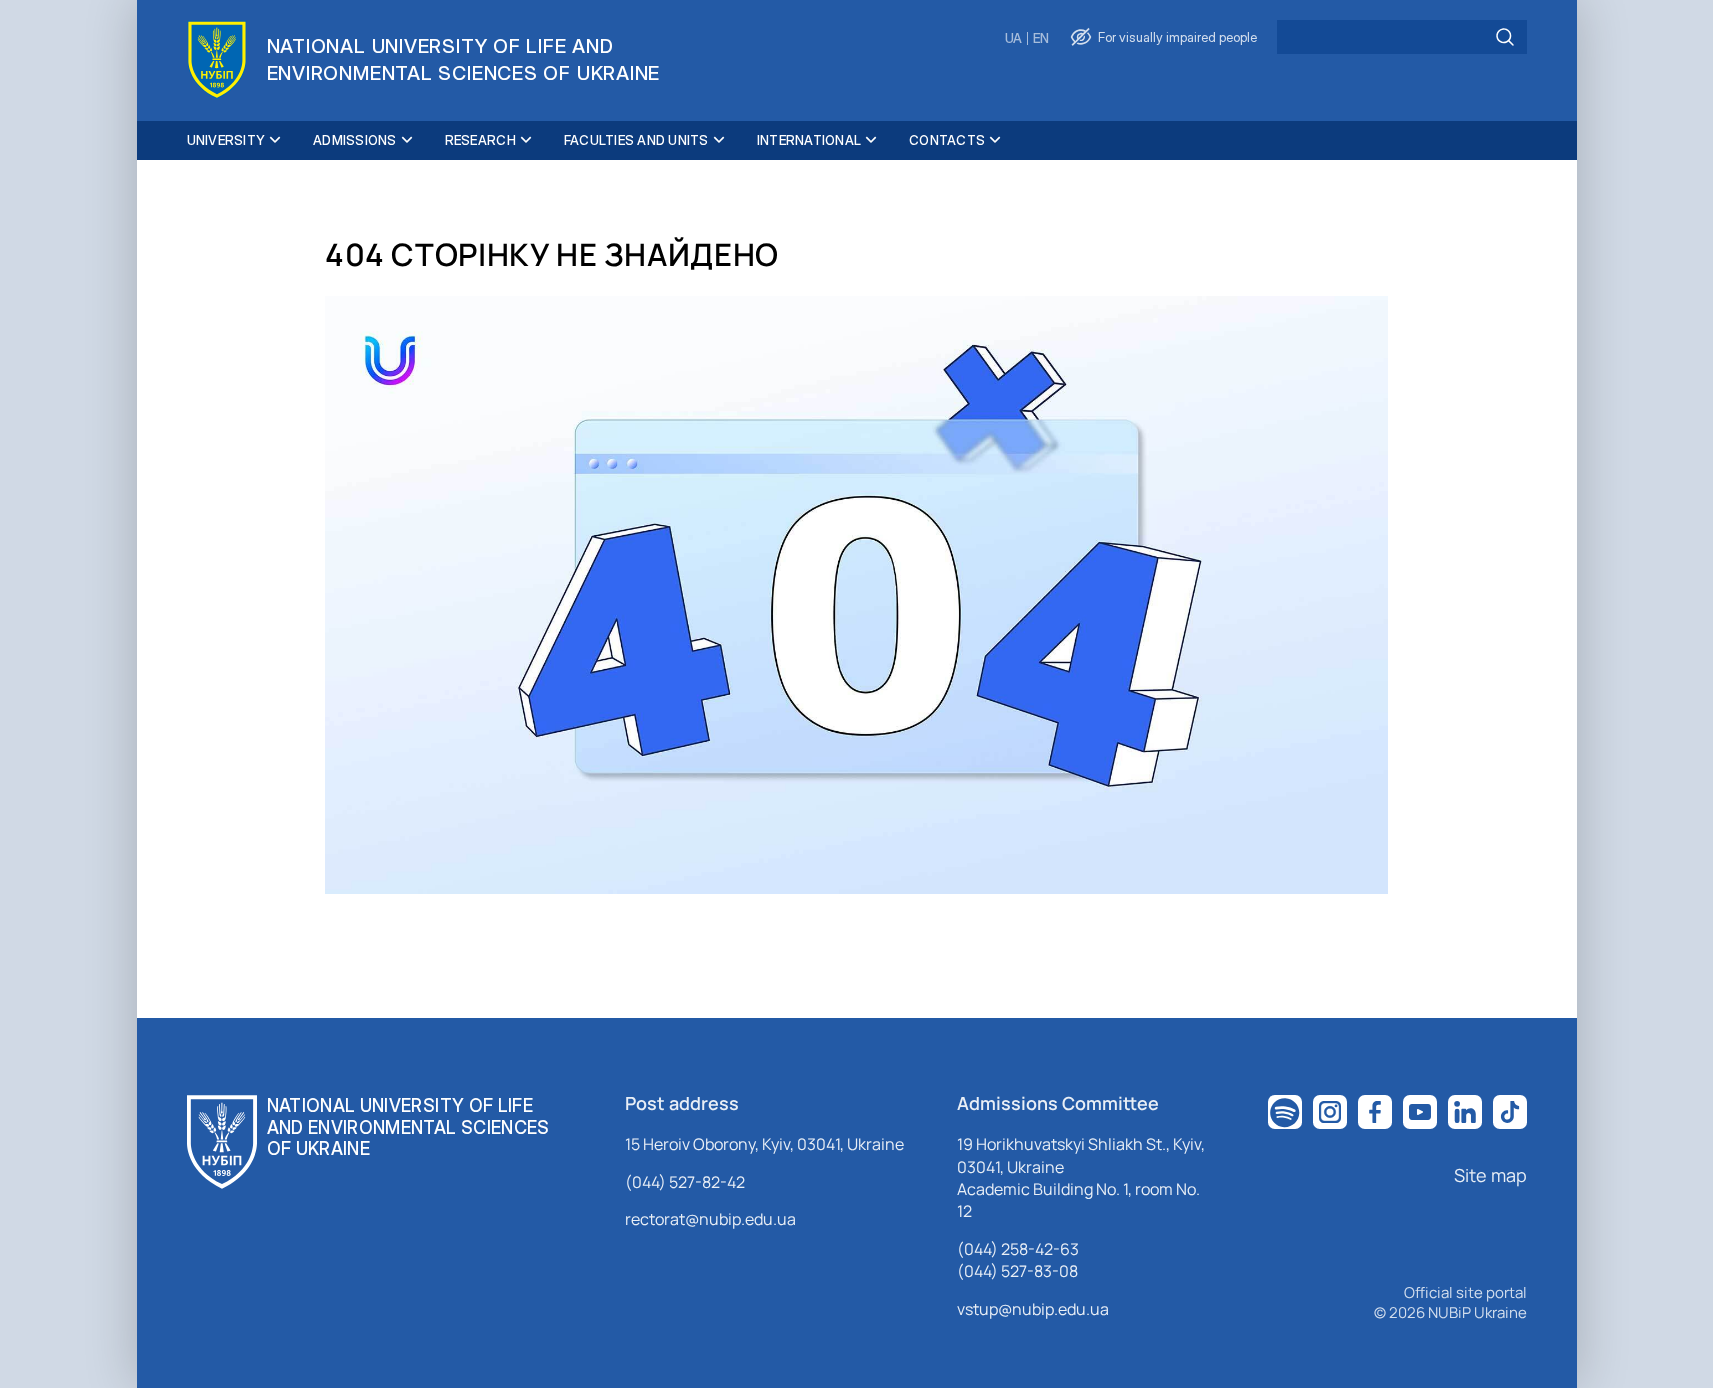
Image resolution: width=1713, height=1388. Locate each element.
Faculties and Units (636, 140)
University (226, 140)
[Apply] (1505, 37)
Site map (1490, 1175)
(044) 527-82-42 (685, 1182)
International (809, 140)
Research (480, 140)
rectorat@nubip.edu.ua (710, 1219)
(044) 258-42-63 (1018, 1249)
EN (1041, 38)
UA (1013, 38)
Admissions (355, 140)
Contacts (947, 140)
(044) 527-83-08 (1017, 1271)
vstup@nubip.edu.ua (1033, 1309)
